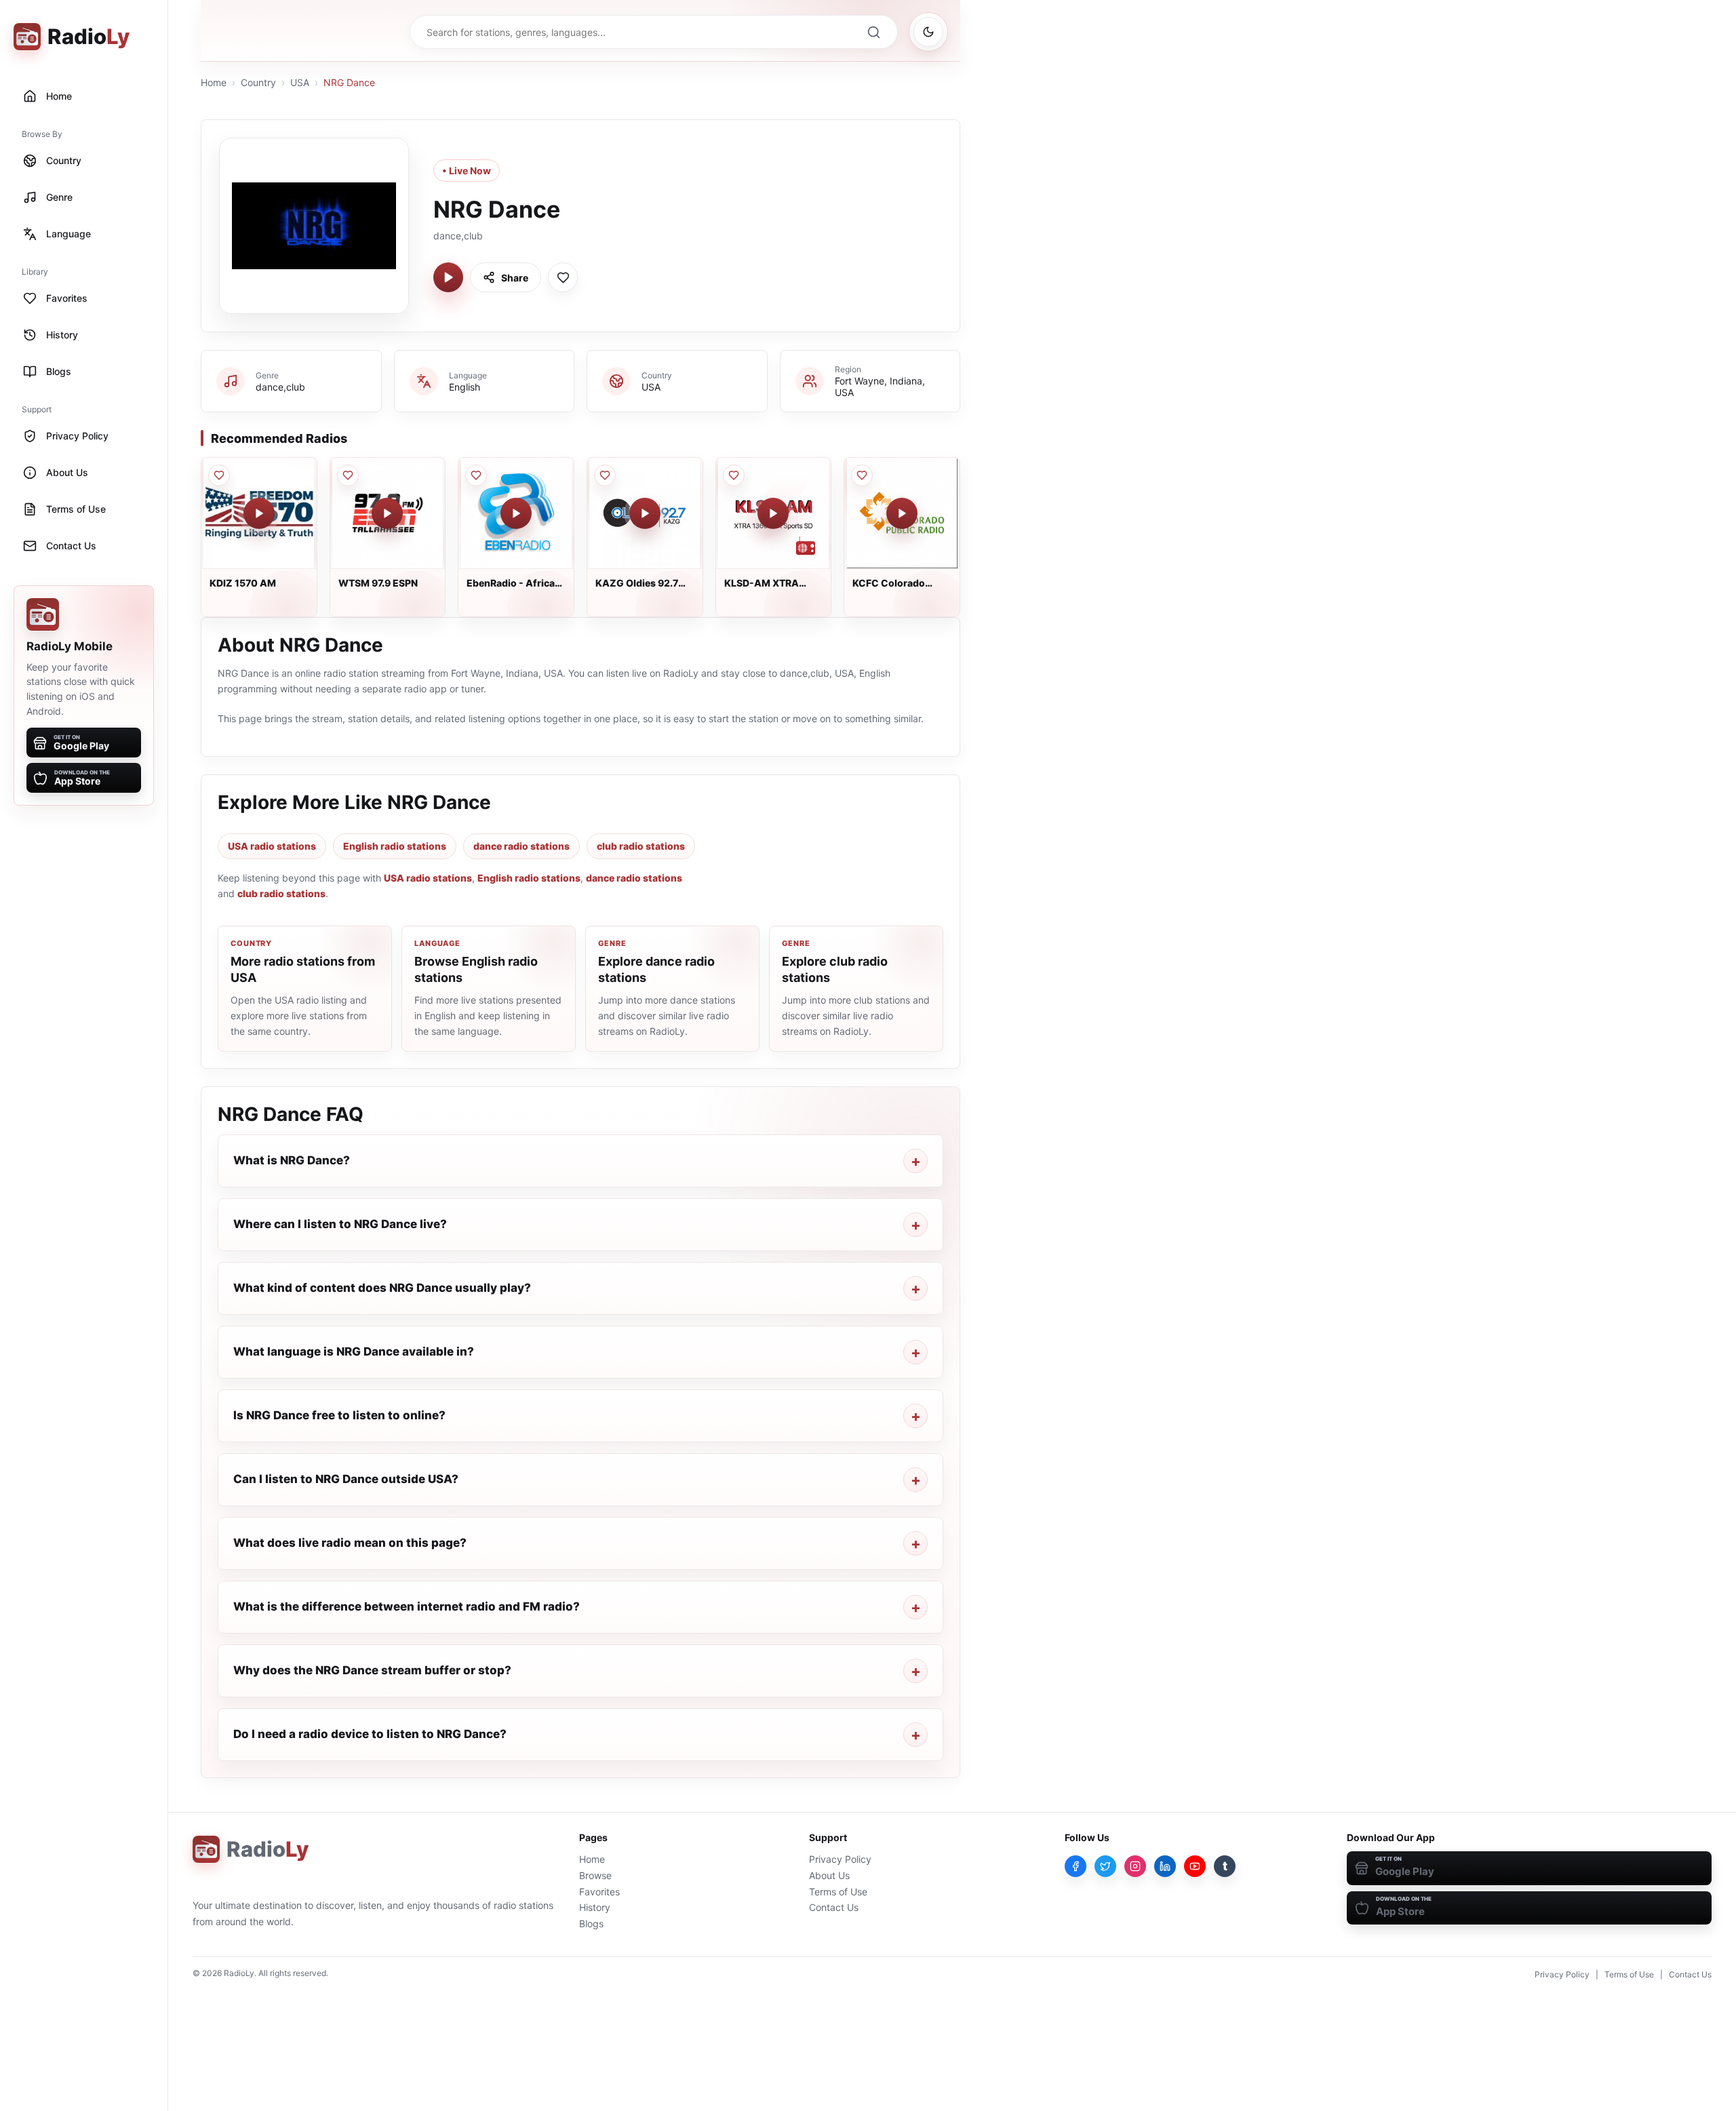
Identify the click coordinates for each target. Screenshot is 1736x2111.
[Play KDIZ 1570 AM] (259, 513)
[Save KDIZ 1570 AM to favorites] (219, 475)
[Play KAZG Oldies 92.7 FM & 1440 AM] (645, 513)
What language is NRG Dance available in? (354, 1352)
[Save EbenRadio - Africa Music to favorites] (476, 475)
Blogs (591, 1923)
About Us (829, 1875)
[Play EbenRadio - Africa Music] (516, 513)
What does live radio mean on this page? (350, 1543)
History (595, 1907)
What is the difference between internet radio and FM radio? (407, 1606)
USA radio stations (272, 846)
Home (214, 82)
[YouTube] (1195, 1866)
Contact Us (834, 1907)
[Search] (873, 32)
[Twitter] (1105, 1866)
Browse (595, 1875)
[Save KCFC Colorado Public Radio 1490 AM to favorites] (862, 475)
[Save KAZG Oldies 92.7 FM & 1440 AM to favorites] (605, 475)
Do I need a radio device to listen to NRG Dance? (370, 1734)
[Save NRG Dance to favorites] (563, 277)
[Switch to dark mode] (928, 32)
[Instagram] (1135, 1866)
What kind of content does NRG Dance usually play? (382, 1288)
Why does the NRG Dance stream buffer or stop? (372, 1670)
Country (258, 82)
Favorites (599, 1892)
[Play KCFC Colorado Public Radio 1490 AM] (902, 513)
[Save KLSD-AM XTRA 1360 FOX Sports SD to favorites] (734, 475)
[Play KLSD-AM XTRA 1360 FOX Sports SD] (773, 513)
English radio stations (395, 846)
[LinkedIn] (1165, 1866)
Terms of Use (838, 1892)
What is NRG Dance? (292, 1160)
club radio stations (641, 846)
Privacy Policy (840, 1859)
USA (300, 82)
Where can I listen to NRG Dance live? (340, 1224)
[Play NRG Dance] (448, 277)
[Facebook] (1076, 1866)
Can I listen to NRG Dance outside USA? (346, 1479)
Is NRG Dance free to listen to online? (339, 1415)
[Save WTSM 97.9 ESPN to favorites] (348, 475)
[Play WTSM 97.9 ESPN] (387, 513)
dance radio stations (521, 846)
